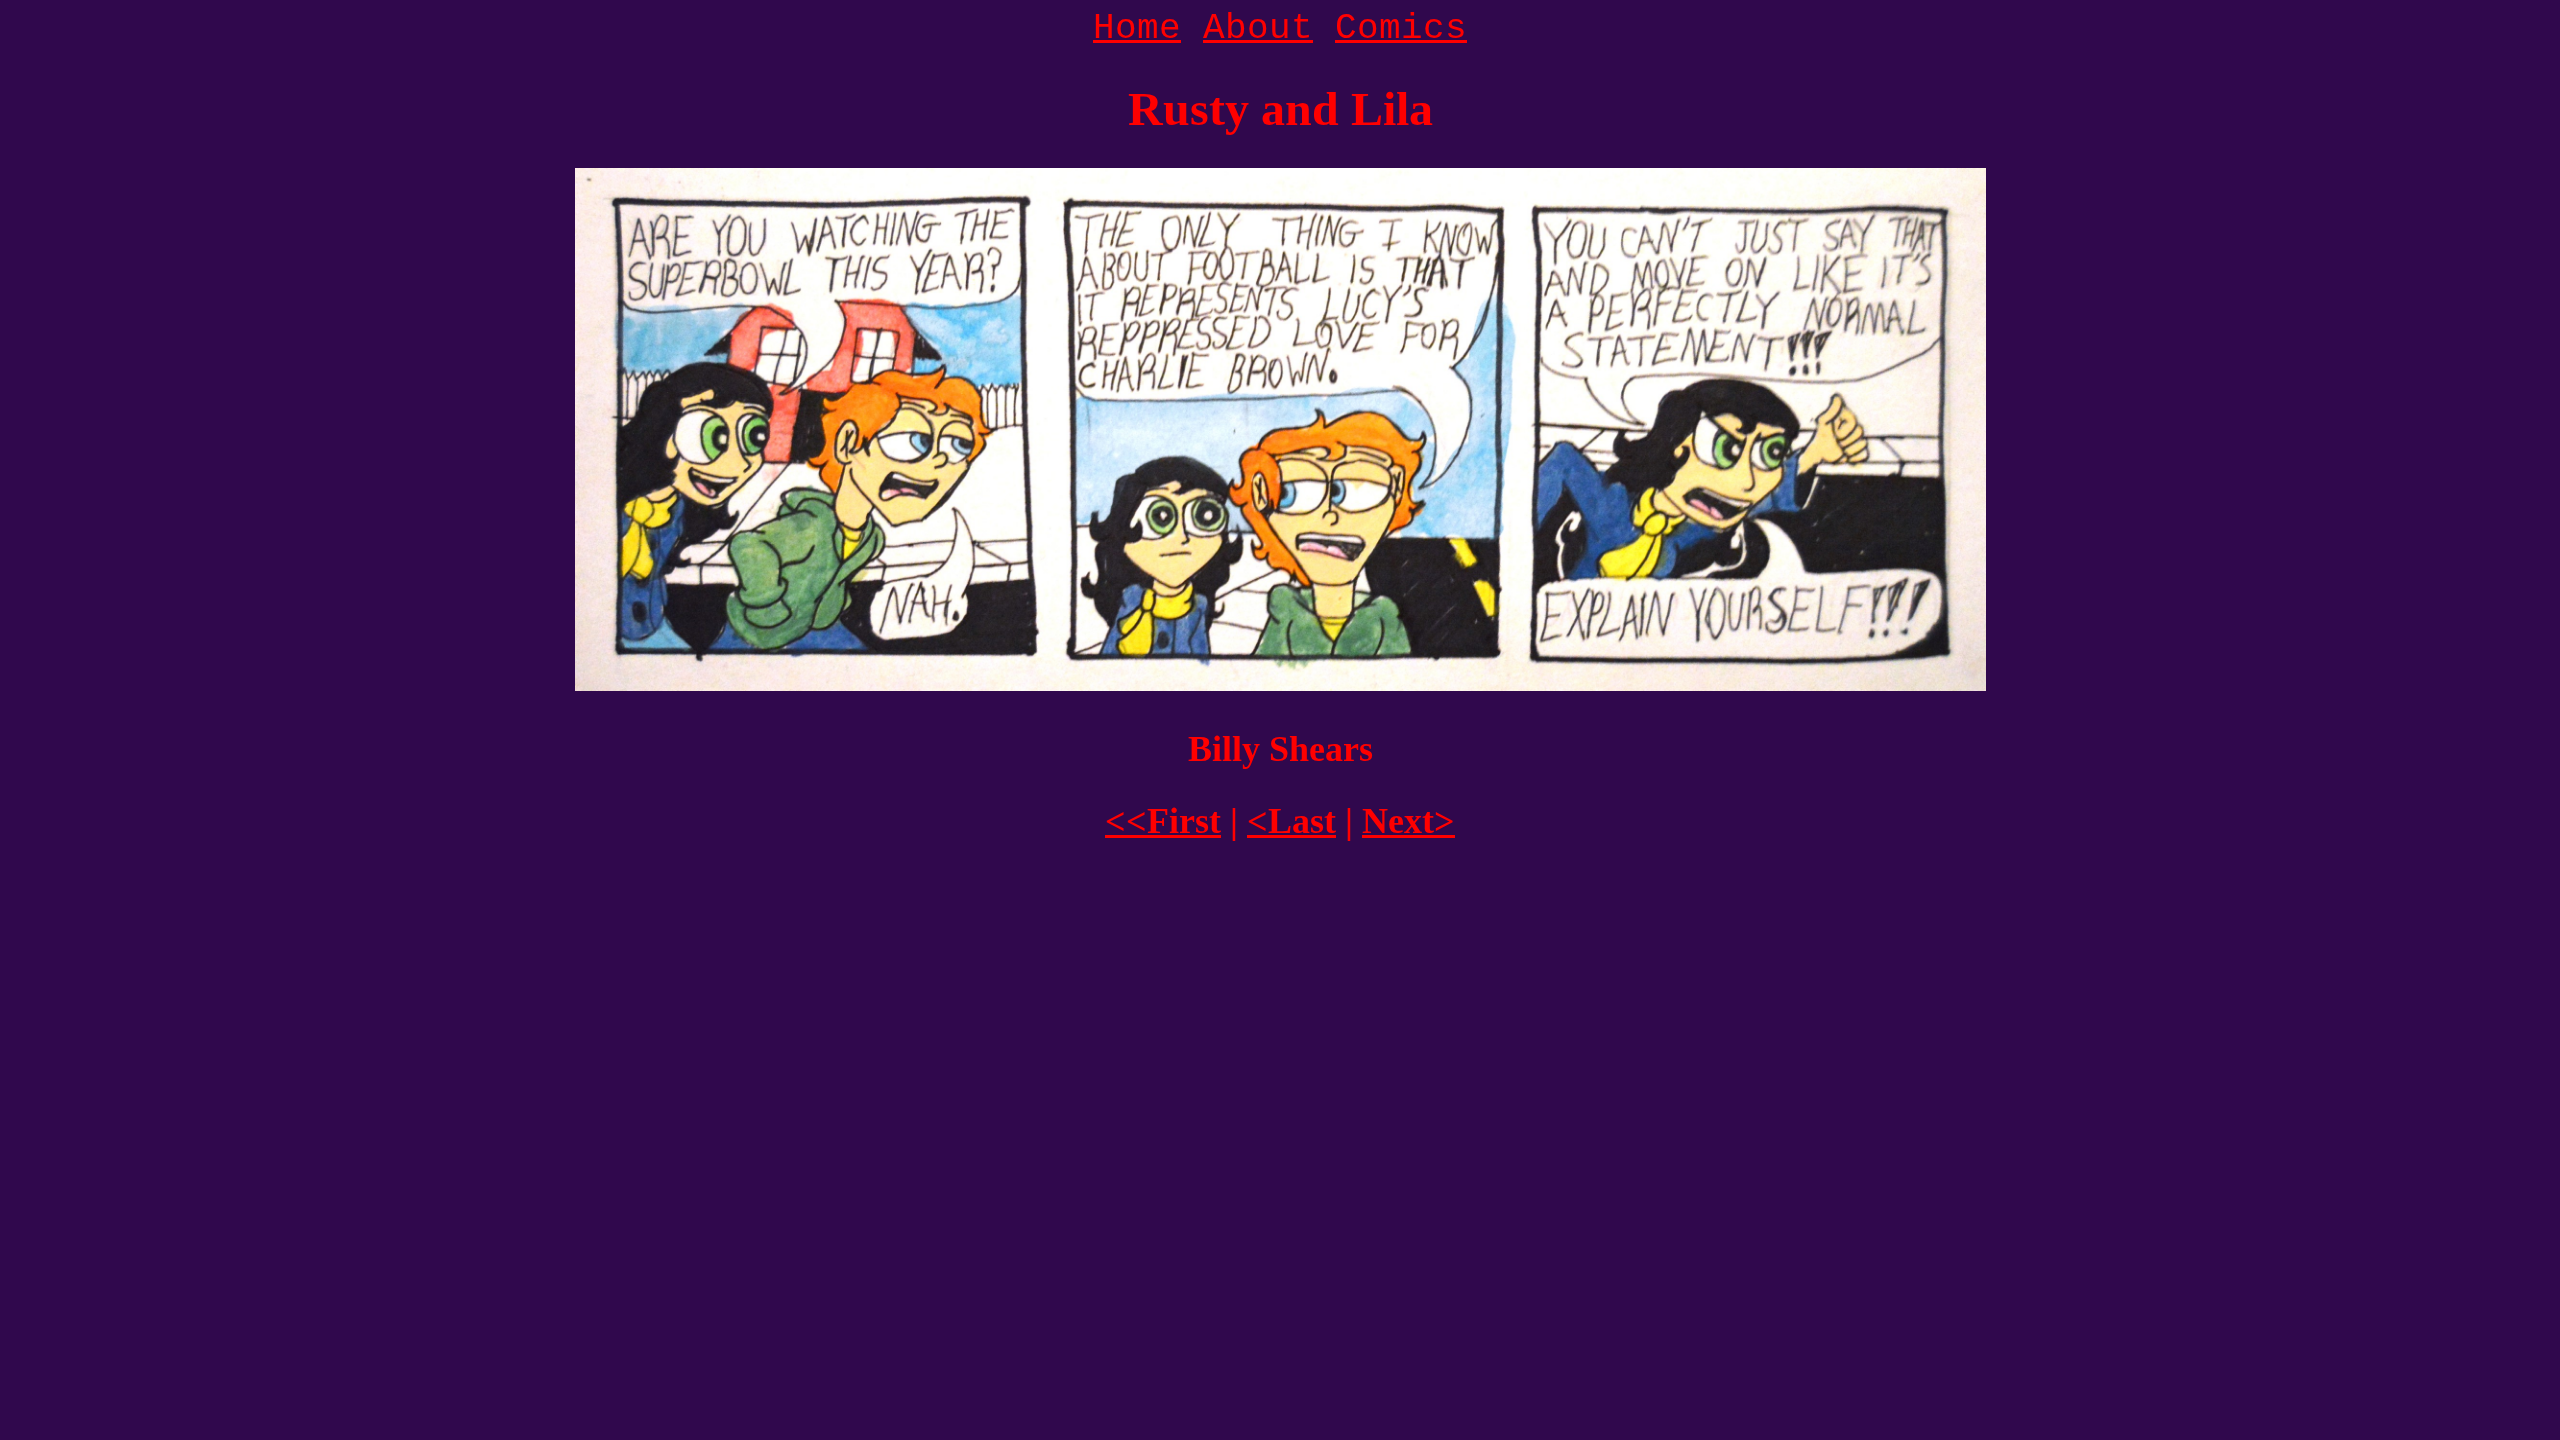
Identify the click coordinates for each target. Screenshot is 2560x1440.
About (1258, 28)
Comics (1401, 28)
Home (1137, 28)
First (1163, 821)
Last (1291, 821)
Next (1408, 821)
